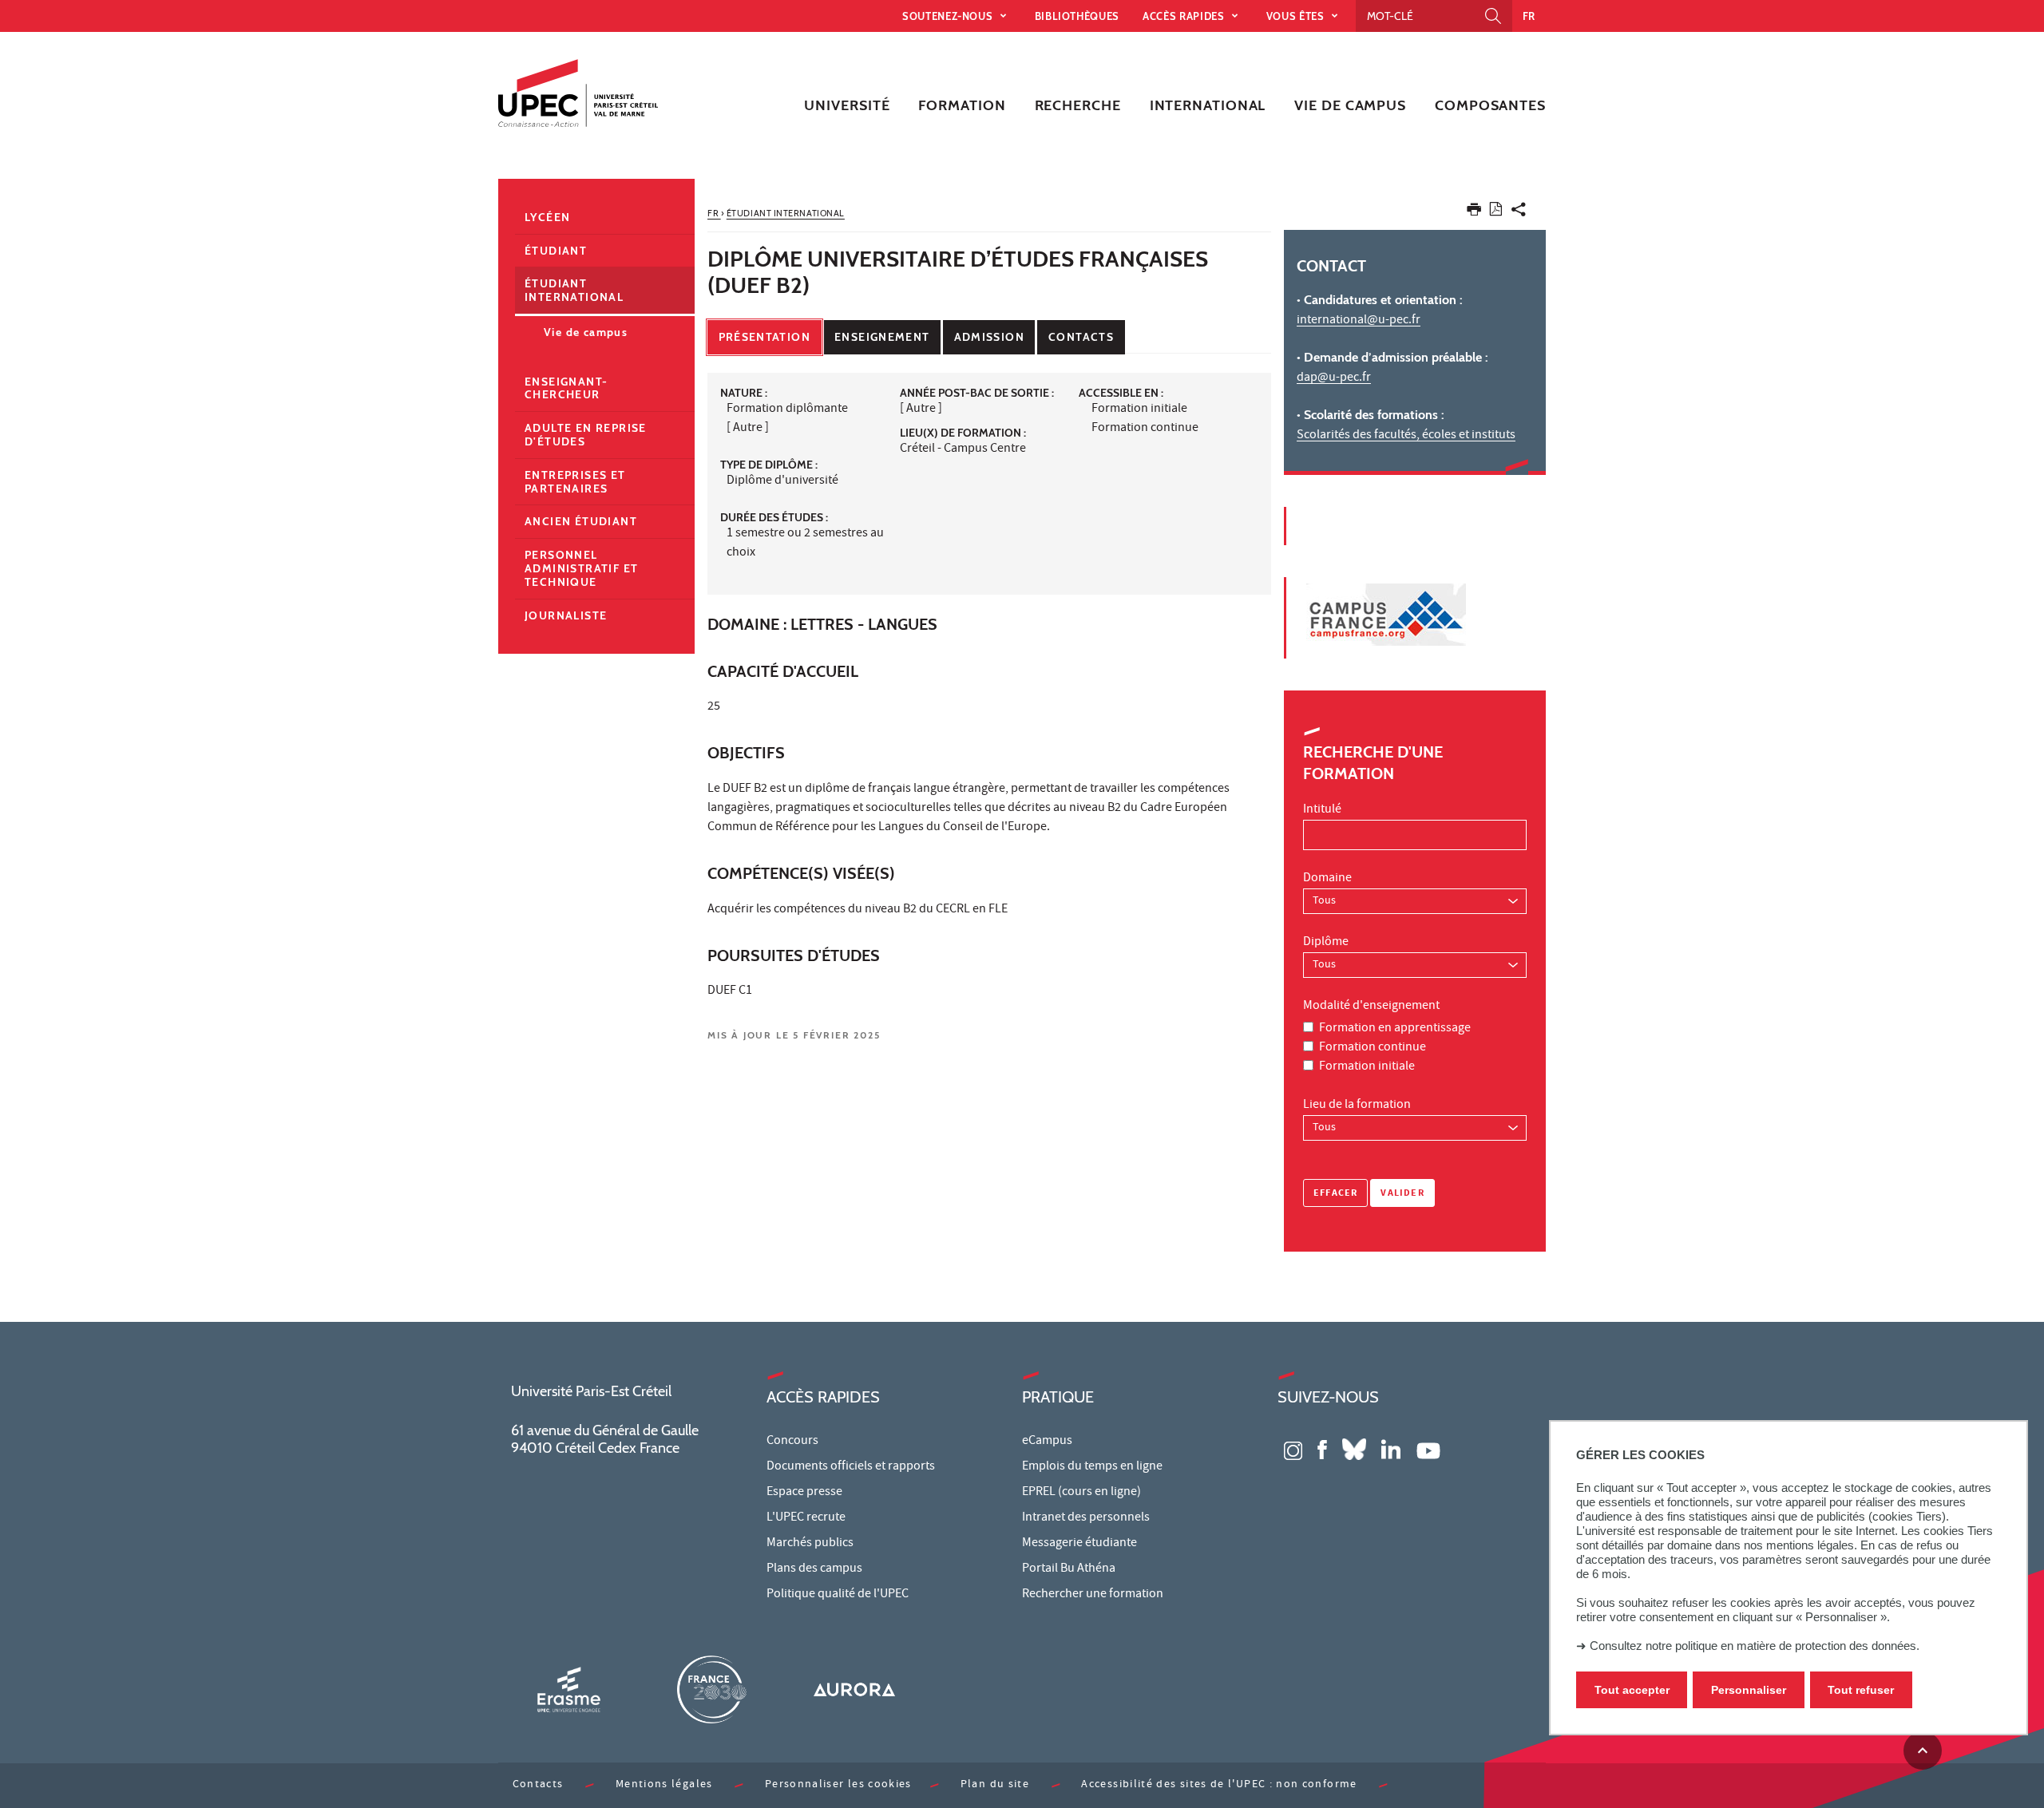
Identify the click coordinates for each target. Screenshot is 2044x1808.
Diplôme (1326, 943)
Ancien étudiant (581, 521)
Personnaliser (1749, 1690)
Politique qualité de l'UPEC (838, 1595)
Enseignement (882, 337)
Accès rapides (1185, 16)
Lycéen (547, 217)
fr (1529, 16)
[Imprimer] (1474, 213)
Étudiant (556, 251)
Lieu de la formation (1357, 1106)
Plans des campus (814, 1569)
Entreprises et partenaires (575, 482)
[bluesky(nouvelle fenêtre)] (1354, 1448)
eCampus (1047, 1442)
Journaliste (566, 615)
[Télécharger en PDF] (1496, 212)
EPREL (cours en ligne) (1081, 1493)
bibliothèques (1077, 16)
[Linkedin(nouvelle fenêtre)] (1391, 1448)
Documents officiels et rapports (851, 1467)
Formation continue (1373, 1048)
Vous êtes (1297, 16)
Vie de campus (586, 332)
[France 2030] (711, 1689)
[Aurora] (854, 1689)
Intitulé (1322, 810)
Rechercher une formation (1093, 1595)
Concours (792, 1442)
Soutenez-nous (949, 16)
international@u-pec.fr (1359, 321)
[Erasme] (568, 1689)
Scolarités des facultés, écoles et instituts (1406, 436)
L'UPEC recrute (806, 1518)
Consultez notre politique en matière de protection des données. (1755, 1646)
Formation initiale (1367, 1067)
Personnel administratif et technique (581, 568)
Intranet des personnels (1086, 1518)
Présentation (765, 337)
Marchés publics (810, 1544)
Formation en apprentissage (1395, 1029)
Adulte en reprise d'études (586, 435)
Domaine (1327, 879)
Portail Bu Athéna (1069, 1569)
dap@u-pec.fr (1334, 378)
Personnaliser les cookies (838, 1785)
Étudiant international (574, 290)
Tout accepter (1632, 1690)
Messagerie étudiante (1079, 1544)
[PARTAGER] (1519, 213)
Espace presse (804, 1493)
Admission (989, 337)
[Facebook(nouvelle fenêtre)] (1322, 1448)
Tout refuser (1861, 1690)
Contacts (1081, 337)
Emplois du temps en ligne (1092, 1467)
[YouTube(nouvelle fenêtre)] (1428, 1448)
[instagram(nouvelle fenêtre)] (1293, 1448)
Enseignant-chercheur (566, 388)
